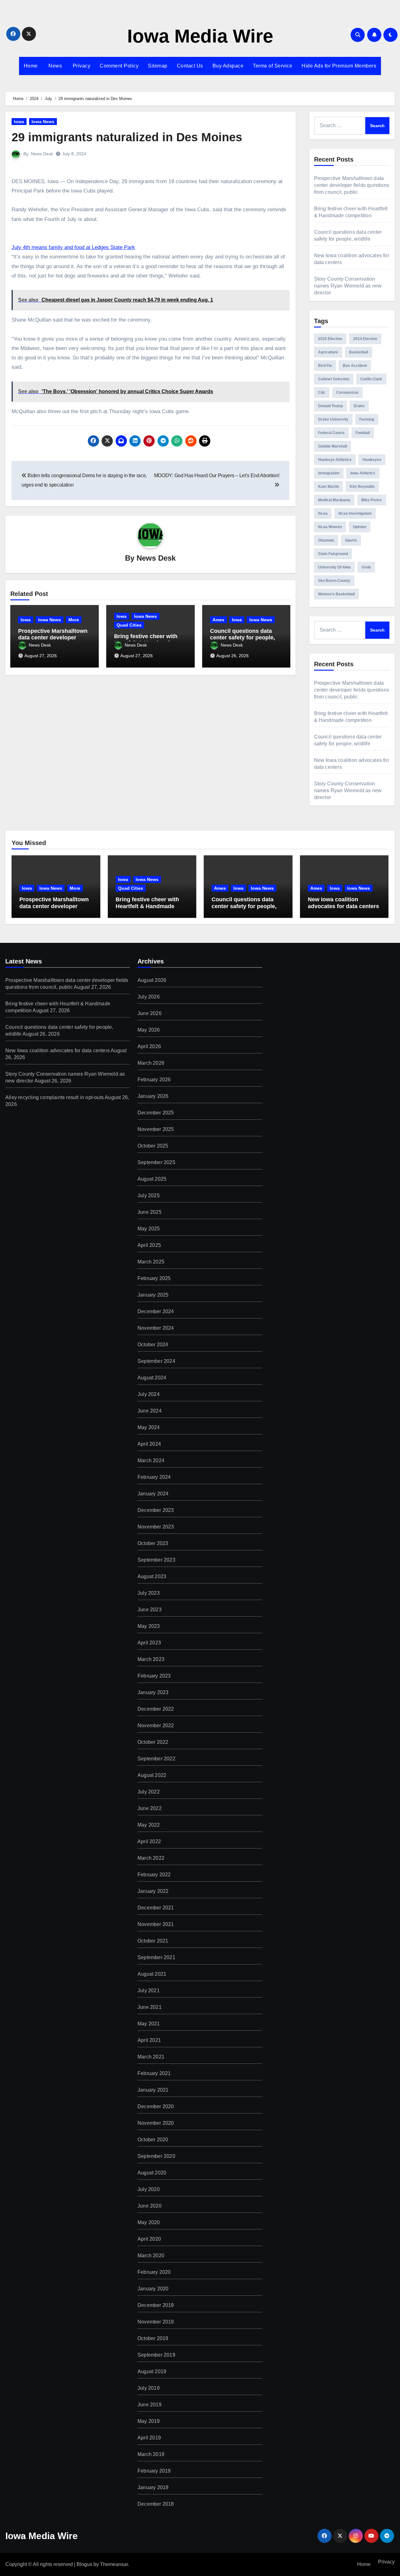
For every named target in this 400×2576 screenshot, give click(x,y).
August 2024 (152, 1378)
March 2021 (151, 2057)
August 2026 (152, 980)
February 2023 (154, 1676)
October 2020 (153, 2140)
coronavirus (347, 393)
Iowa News (43, 122)
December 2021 (156, 1908)
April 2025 (149, 1245)
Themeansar (114, 2564)
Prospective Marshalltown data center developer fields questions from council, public (352, 185)
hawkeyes (372, 460)
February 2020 (154, 2272)
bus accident (355, 366)
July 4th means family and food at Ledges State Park (73, 247)
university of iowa (334, 567)
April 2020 (149, 2239)
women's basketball (336, 594)
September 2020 (156, 2156)
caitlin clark (371, 379)
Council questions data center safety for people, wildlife (242, 638)
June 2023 (150, 1610)
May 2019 (149, 2421)
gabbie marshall (332, 446)
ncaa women (330, 527)
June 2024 (150, 1411)
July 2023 (149, 1593)
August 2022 (152, 1775)
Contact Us (190, 66)
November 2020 (156, 2123)
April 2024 (149, 1444)
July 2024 (149, 1394)
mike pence (372, 500)
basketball (359, 352)
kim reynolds (362, 487)
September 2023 (156, 1560)
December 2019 (156, 2305)
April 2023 (149, 1643)
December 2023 (156, 1510)
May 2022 (149, 1825)
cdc (322, 393)
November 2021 (156, 1924)
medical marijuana (334, 500)
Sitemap (158, 66)
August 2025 (152, 1179)
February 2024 (154, 1477)
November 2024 (156, 1328)
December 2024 (156, 1311)
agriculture (328, 352)
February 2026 (154, 1080)
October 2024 (153, 1345)
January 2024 (153, 1494)
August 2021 (152, 1974)
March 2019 (151, 2454)
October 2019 (153, 2338)
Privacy (81, 66)
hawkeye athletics (335, 460)
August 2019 (152, 2371)
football (363, 433)
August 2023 (152, 1576)
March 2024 (151, 1461)
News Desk (42, 154)
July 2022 (149, 1792)
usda (366, 567)
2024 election (365, 339)
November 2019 (156, 2322)
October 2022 (153, 1742)
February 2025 (154, 1278)
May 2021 (149, 2024)
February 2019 (154, 2471)
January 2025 (153, 1295)
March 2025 (151, 1262)
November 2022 (156, 1726)
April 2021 (149, 2040)
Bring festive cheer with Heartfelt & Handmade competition (147, 906)
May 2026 (149, 1030)
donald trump (330, 406)
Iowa (19, 122)
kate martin (328, 487)
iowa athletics (363, 473)
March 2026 (151, 1063)
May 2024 (149, 1427)
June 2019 (150, 2405)
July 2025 (149, 1195)
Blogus (84, 2564)
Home (31, 66)
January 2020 (153, 2289)
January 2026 (153, 1096)
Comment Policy (119, 66)
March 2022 (151, 1858)
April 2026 (149, 1046)
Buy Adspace (228, 66)
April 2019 (149, 2438)
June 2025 (150, 1212)
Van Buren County (334, 581)
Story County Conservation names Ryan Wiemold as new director (348, 286)
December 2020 (156, 2106)
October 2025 (153, 1146)
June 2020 (150, 2206)
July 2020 (149, 2189)
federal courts (331, 433)
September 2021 (156, 1957)
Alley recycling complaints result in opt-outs (55, 1097)
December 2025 (156, 1113)
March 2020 (151, 2256)
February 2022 (154, 1875)
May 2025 (149, 1229)
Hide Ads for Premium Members (339, 66)
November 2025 (156, 1129)
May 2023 (149, 1626)
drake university (333, 419)
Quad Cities (129, 625)
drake (359, 406)
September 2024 (156, 1361)
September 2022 (156, 1759)
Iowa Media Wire (200, 36)
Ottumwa (326, 540)
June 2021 (150, 2007)
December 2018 (156, 2504)
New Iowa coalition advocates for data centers (343, 903)
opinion (360, 527)
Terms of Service (272, 66)
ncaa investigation (355, 513)
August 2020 (152, 2173)
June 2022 (150, 1808)
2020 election (330, 339)
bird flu (325, 366)
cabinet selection (334, 379)
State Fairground (333, 554)
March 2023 (151, 1659)
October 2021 (153, 1941)
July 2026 (149, 997)
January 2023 (153, 1692)
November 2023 (156, 1527)
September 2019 (156, 2355)
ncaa (323, 513)
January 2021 (153, 2090)
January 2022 (153, 1891)
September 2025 (156, 1162)
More (74, 620)
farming (367, 419)
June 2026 (150, 1013)
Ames (218, 620)
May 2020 (149, 2222)
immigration (329, 473)
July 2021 (149, 1991)
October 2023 (153, 1543)
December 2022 (156, 1709)
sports (351, 540)
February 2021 (154, 2073)
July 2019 (149, 2388)
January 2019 (153, 2487)
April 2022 (149, 1841)
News (55, 66)
